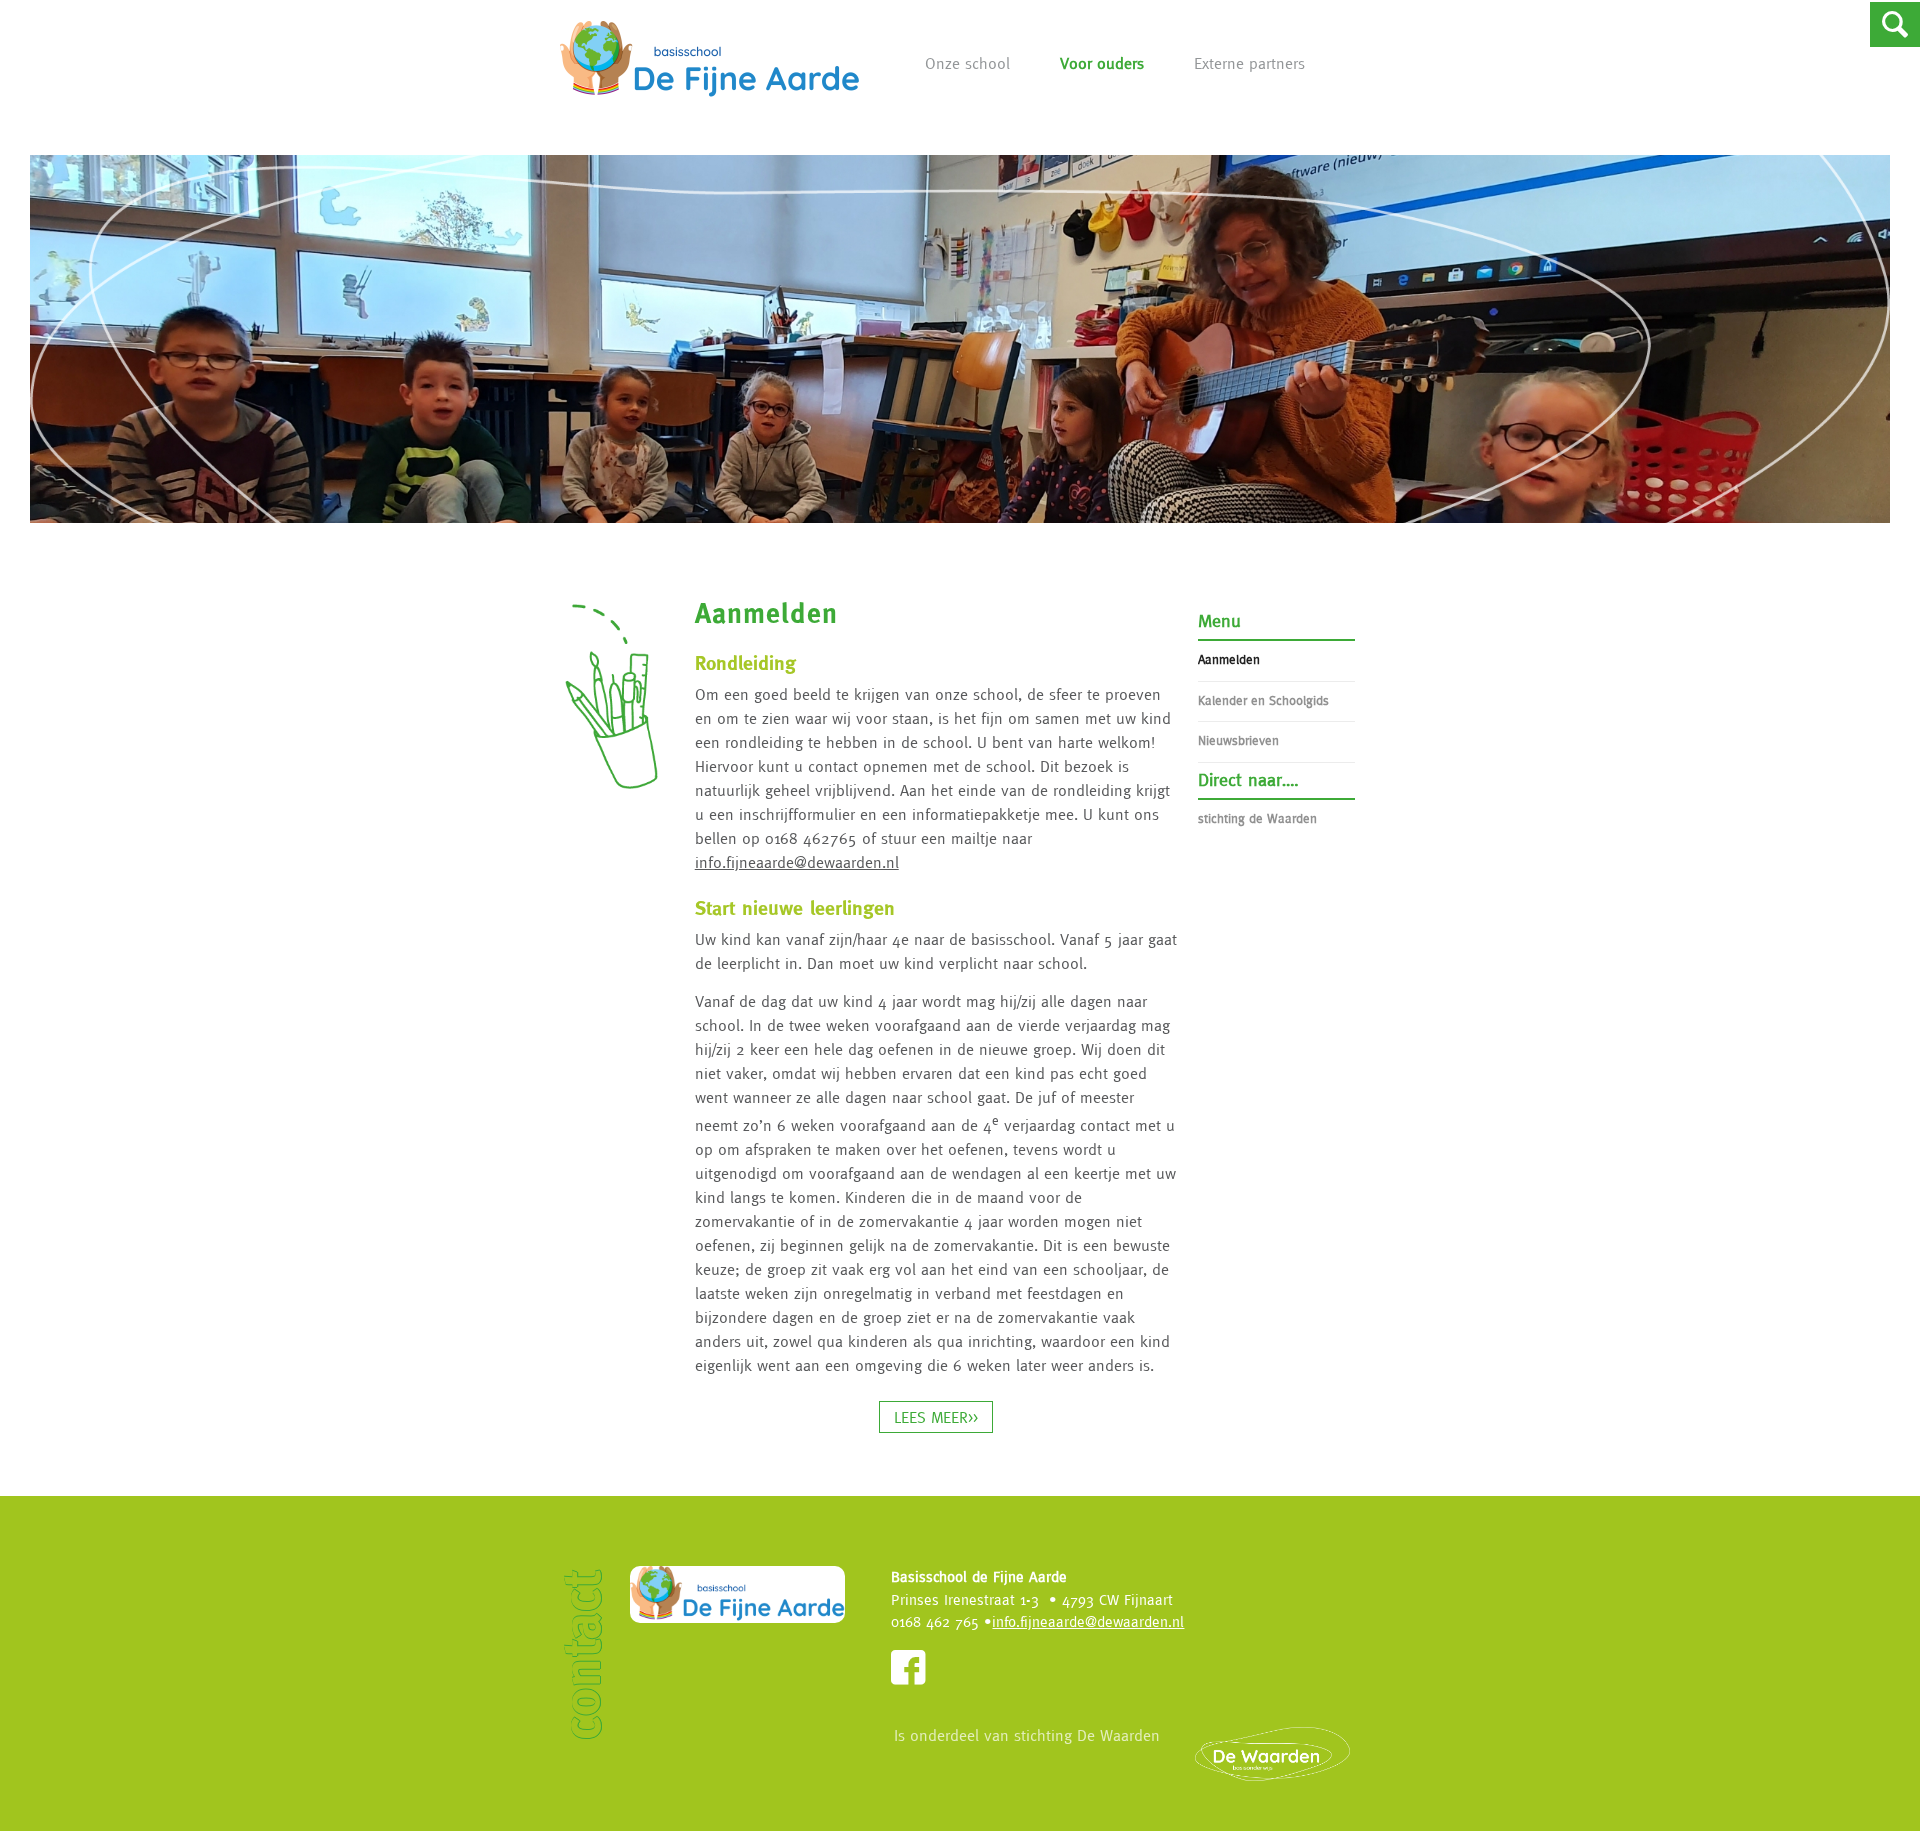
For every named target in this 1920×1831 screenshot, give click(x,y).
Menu (1219, 620)
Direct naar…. (1248, 779)
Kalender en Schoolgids (1263, 700)
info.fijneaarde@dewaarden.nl (797, 862)
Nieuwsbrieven (1238, 740)
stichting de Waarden (1257, 818)
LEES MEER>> (936, 1417)
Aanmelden (1229, 659)
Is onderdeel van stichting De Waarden (1027, 1735)
